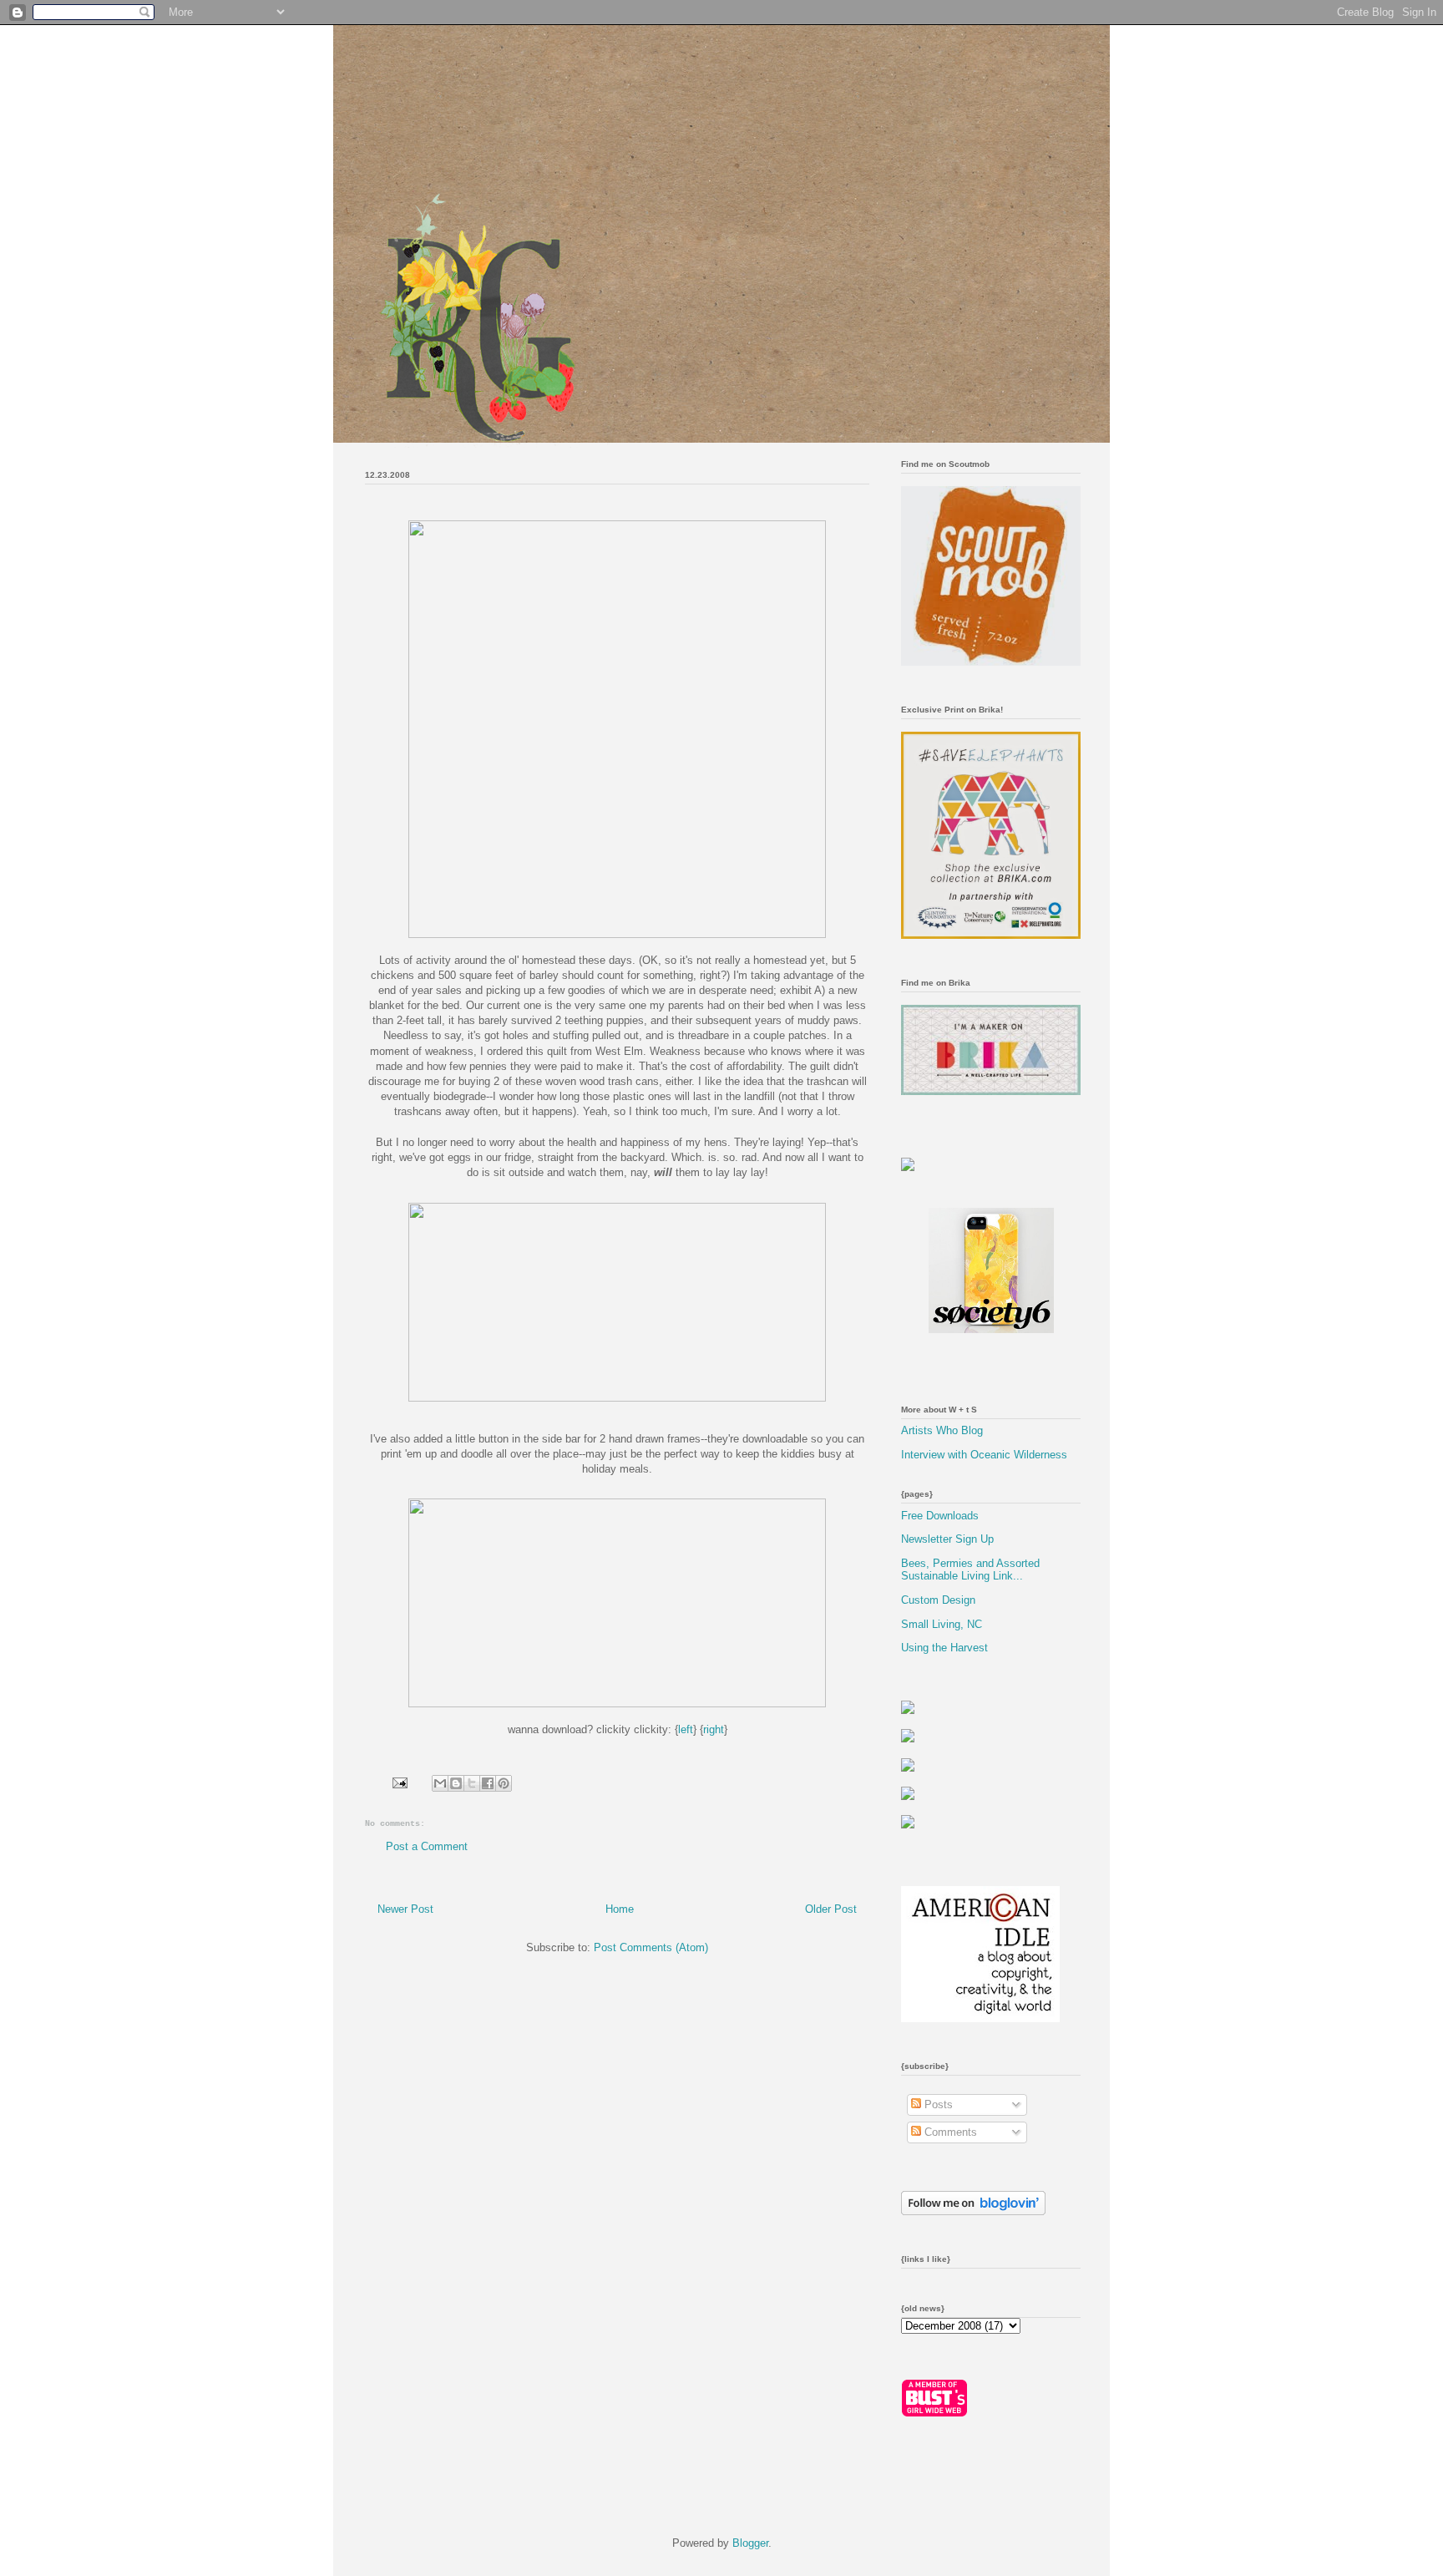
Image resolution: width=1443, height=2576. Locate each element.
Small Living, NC (942, 1624)
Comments (949, 2132)
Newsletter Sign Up (947, 1539)
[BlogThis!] (456, 1783)
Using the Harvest (944, 1648)
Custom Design (938, 1600)
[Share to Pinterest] (504, 1783)
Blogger (750, 2543)
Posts (937, 2104)
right (714, 1729)
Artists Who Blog (942, 1430)
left (686, 1729)
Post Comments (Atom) (651, 1947)
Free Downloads (940, 1516)
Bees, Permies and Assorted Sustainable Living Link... (970, 1570)
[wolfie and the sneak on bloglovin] (973, 2211)
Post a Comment (427, 1846)
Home (620, 1909)
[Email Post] (399, 1782)
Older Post (831, 1909)
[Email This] (440, 1783)
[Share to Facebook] (488, 1783)
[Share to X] (472, 1783)
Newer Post (405, 1909)
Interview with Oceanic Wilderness (984, 1455)
